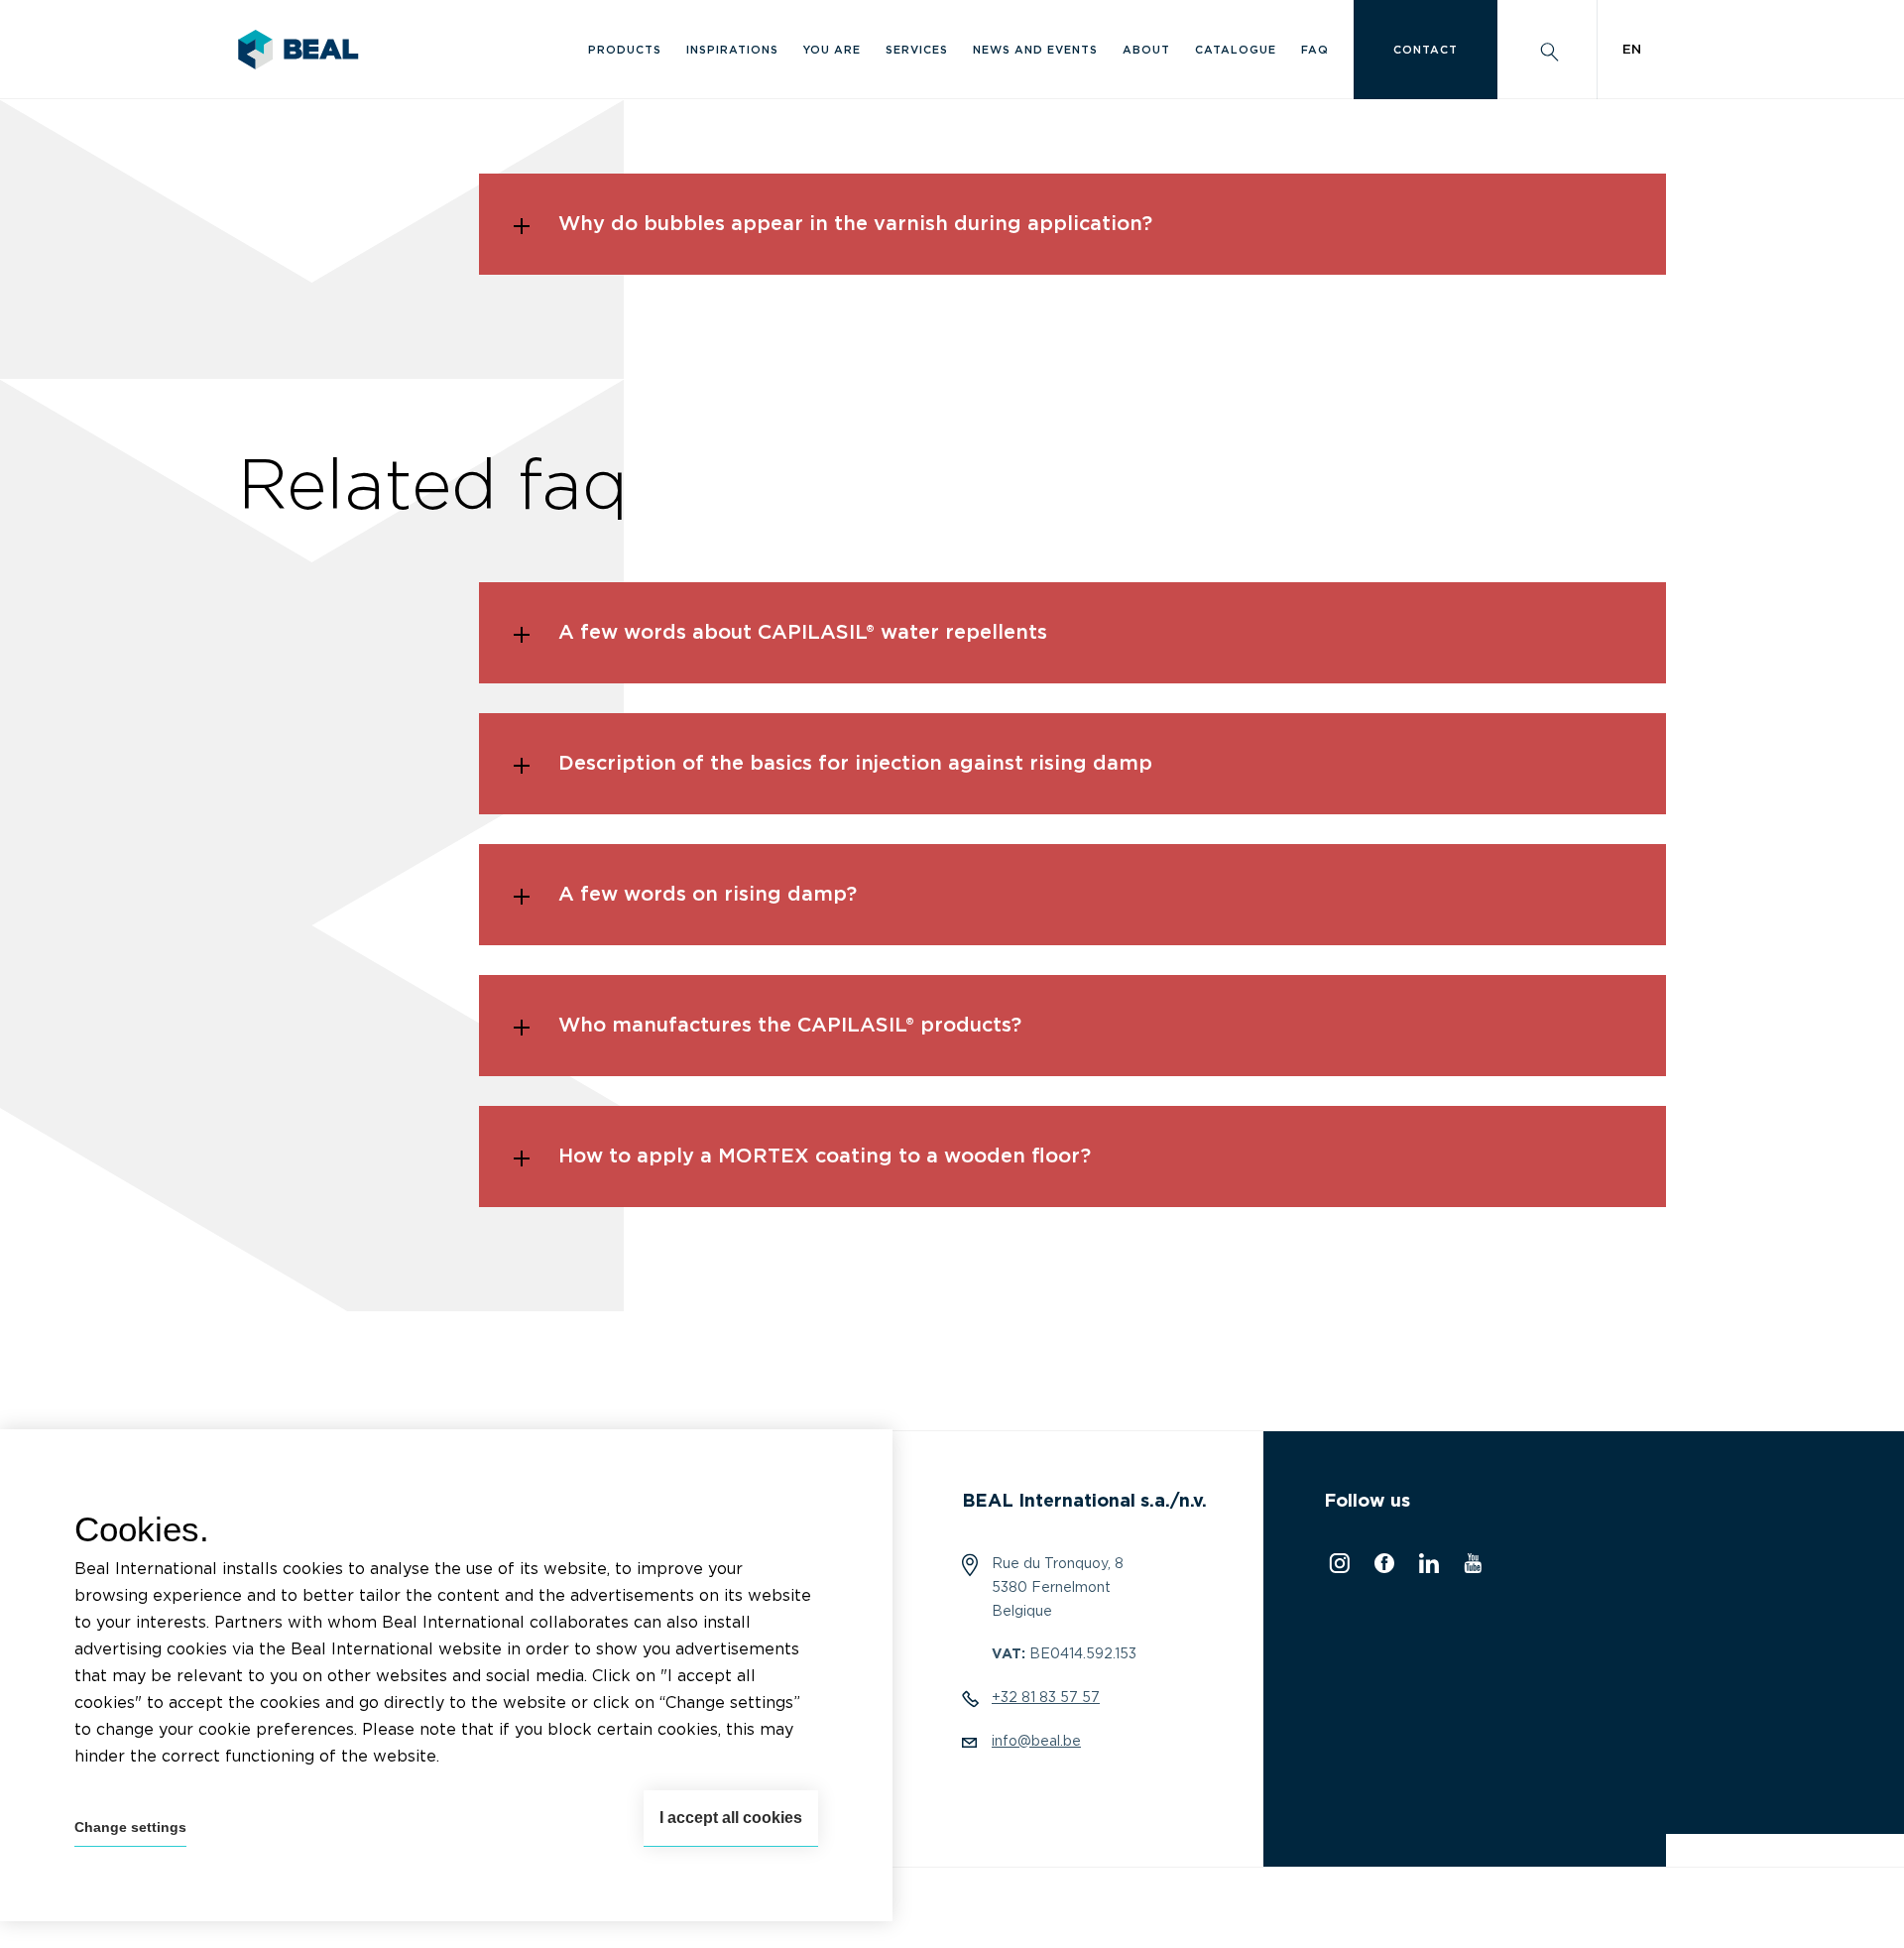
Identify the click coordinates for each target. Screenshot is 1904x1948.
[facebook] (1382, 1568)
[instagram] (1337, 1568)
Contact (1426, 50)
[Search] (1547, 50)
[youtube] (1470, 1568)
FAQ (1315, 50)
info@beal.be (1036, 1742)
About (1146, 50)
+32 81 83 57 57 (1046, 1698)
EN (1632, 50)
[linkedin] (1427, 1568)
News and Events (1035, 50)
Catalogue (1236, 50)
